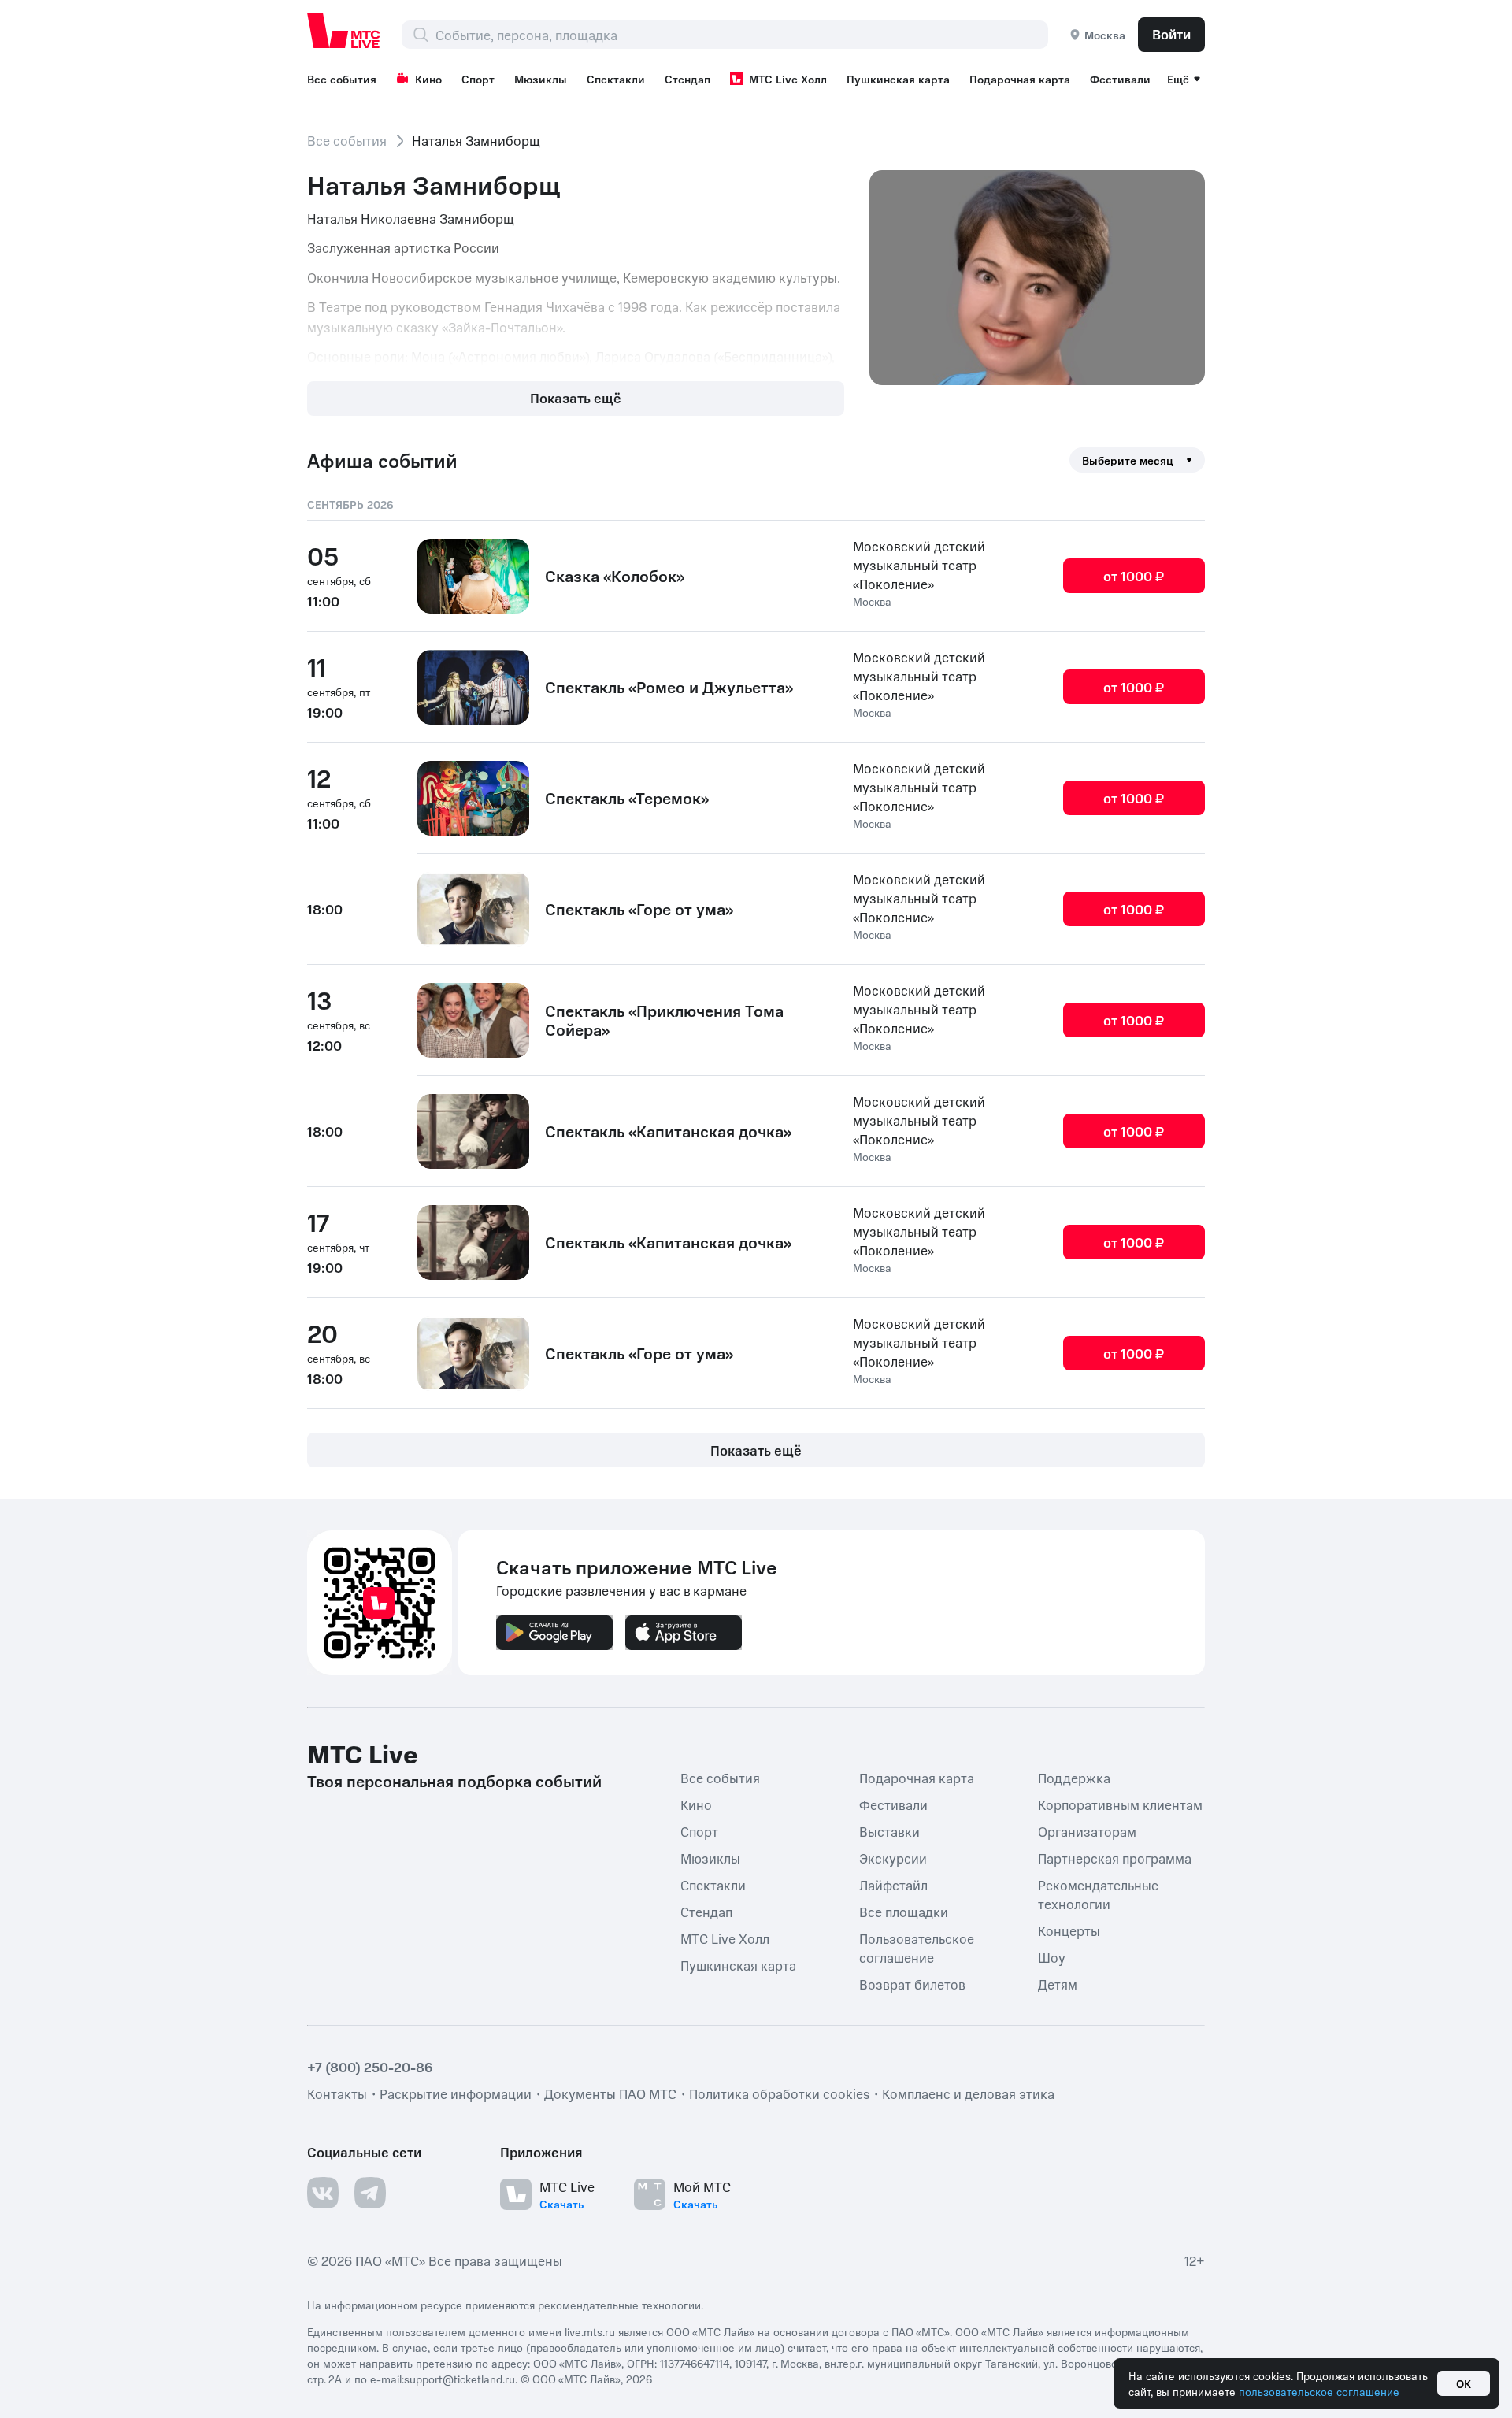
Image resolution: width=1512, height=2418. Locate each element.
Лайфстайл (893, 1885)
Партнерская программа (1115, 1858)
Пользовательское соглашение (917, 1948)
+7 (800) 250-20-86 (370, 2067)
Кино (428, 79)
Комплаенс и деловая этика (968, 2093)
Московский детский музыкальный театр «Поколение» (919, 565)
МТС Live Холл (788, 79)
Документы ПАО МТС (610, 2093)
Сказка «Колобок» (615, 576)
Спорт (478, 79)
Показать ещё (576, 398)
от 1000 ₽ (1134, 576)
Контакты (337, 2093)
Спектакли (616, 79)
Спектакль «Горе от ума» (639, 909)
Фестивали (1120, 79)
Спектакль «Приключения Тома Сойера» (664, 1020)
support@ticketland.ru (460, 2379)
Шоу (1052, 1957)
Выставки (889, 1831)
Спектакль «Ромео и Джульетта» (669, 687)
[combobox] (741, 35)
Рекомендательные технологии (1098, 1894)
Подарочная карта (1020, 79)
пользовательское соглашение (1319, 2391)
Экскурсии (893, 1858)
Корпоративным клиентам (1120, 1804)
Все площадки (904, 1912)
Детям (1058, 1984)
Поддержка (1074, 1778)
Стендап (687, 79)
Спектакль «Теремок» (627, 798)
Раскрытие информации (456, 2093)
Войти (1171, 34)
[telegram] (370, 2193)
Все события (342, 79)
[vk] (323, 2193)
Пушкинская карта (898, 79)
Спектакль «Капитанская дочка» (668, 1131)
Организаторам (1087, 1831)
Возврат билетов (912, 1984)
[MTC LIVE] (344, 31)
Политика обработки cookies (779, 2093)
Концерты (1069, 1930)
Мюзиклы (541, 79)
